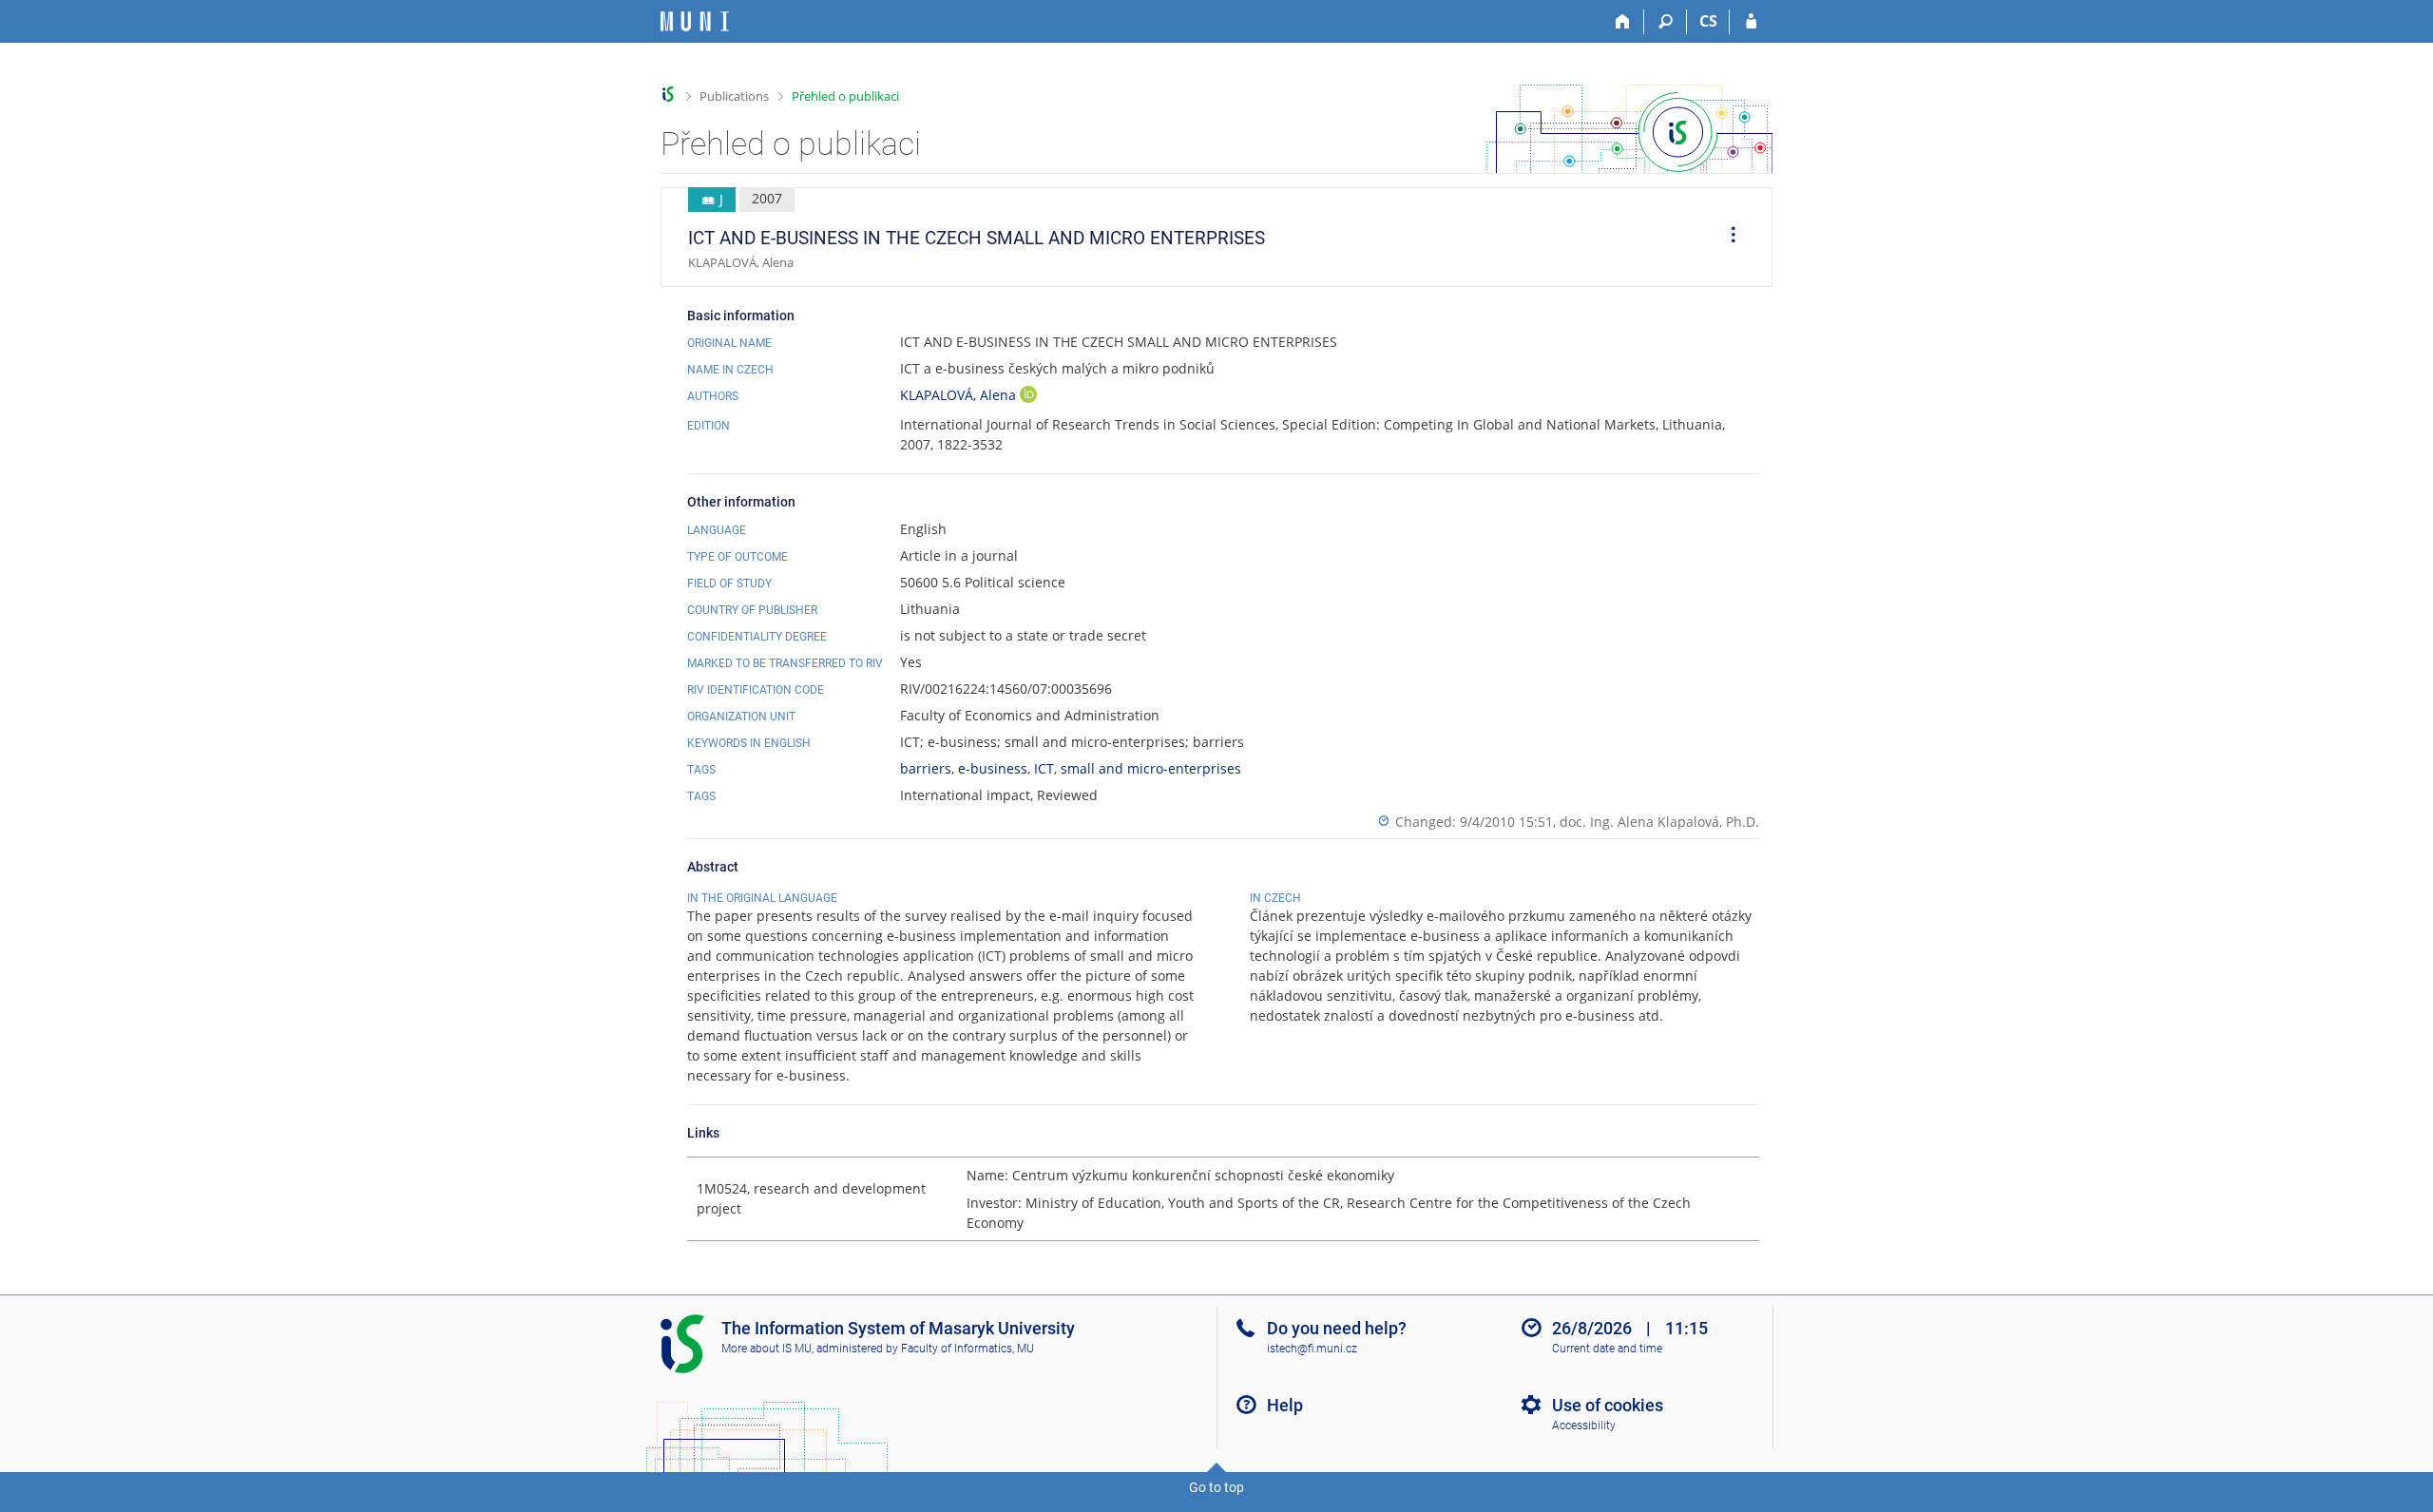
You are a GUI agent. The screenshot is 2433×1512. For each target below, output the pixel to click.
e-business (993, 768)
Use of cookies (1608, 1405)
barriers (926, 768)
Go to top (1216, 1487)
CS (1708, 21)
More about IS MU (766, 1349)
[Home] (1623, 22)
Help (1285, 1405)
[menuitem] (1727, 238)
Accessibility (1584, 1426)
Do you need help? (1337, 1328)
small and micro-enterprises (1151, 768)
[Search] (1666, 22)
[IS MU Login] (1751, 22)
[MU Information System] (669, 95)
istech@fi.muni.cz (1312, 1349)
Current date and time (1607, 1349)
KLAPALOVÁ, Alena (960, 395)
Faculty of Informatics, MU (967, 1349)
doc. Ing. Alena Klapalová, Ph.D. (1659, 822)
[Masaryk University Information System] (695, 21)
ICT (1044, 768)
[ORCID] (1028, 397)
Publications (734, 96)
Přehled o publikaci (845, 96)
